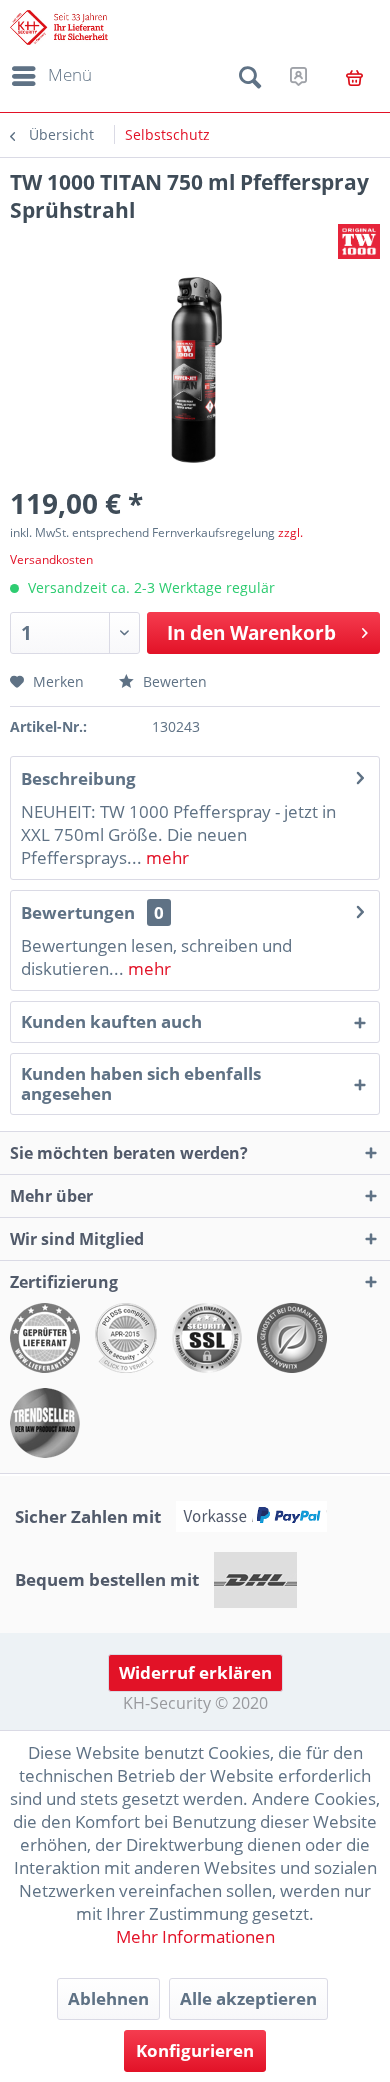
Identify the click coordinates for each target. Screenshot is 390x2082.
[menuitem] (48, 76)
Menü (70, 74)
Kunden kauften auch (111, 1021)
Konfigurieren (195, 2050)
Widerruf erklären (195, 1672)
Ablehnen (108, 1998)
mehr (165, 857)
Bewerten (173, 681)
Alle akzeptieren (248, 1998)
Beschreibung (78, 778)
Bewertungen (78, 912)
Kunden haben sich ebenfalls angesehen (141, 1083)
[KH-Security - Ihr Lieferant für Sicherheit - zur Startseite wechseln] (59, 27)
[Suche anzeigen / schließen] (250, 81)
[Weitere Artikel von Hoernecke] (359, 241)
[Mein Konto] (298, 76)
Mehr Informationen (195, 1936)
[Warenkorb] (354, 78)
